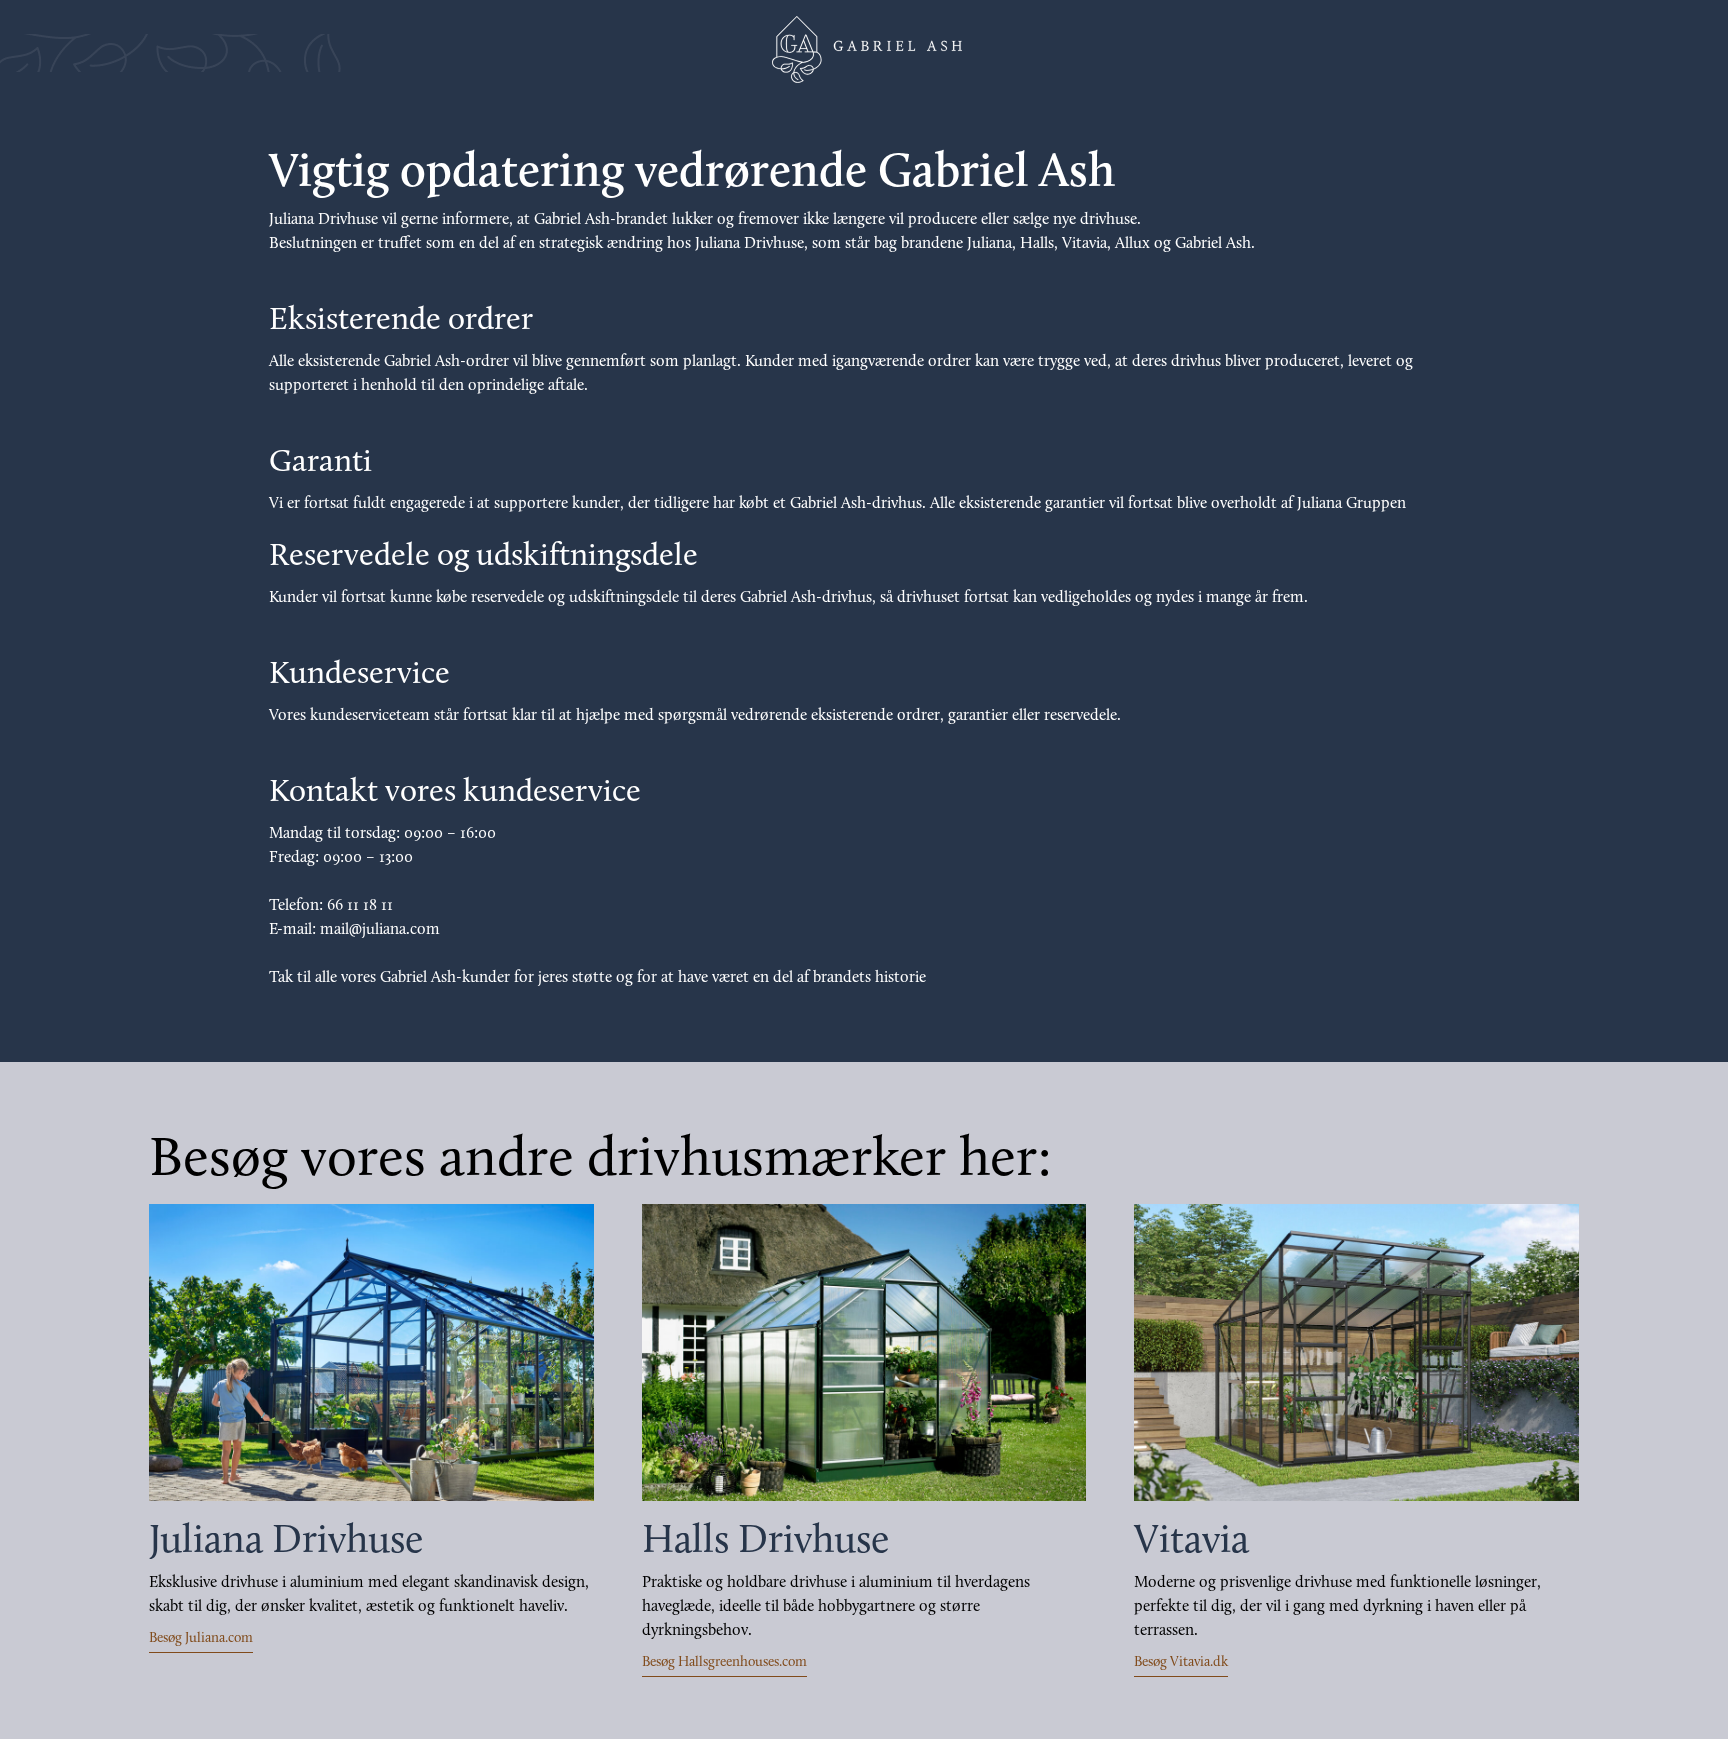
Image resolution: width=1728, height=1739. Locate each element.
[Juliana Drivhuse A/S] (864, 49)
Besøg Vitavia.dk (1181, 1662)
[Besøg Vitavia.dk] (1356, 1352)
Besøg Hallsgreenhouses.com (724, 1662)
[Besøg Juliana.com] (371, 1352)
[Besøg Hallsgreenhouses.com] (864, 1352)
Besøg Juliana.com (201, 1638)
